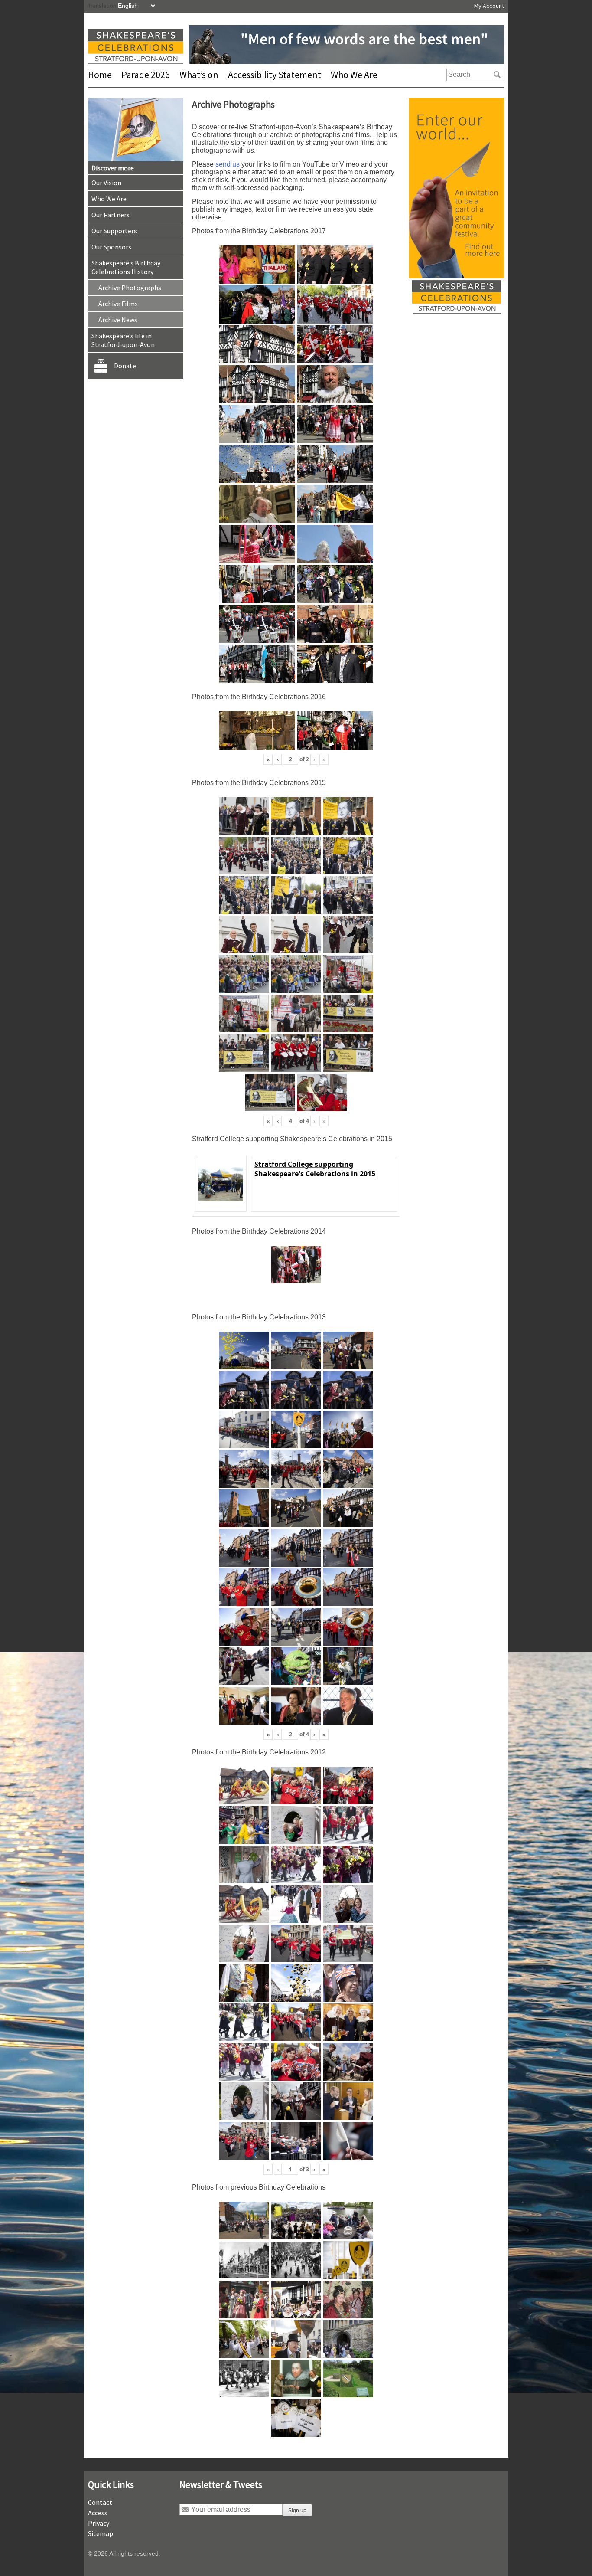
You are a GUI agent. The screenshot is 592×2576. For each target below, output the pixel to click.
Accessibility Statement (275, 75)
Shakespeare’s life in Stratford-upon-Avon (123, 340)
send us (228, 164)
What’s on (199, 75)
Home (100, 75)
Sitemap (101, 2533)
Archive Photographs (130, 288)
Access (98, 2513)
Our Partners (111, 215)
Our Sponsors (111, 247)
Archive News (118, 320)
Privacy (99, 2523)
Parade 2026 (146, 75)
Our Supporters (114, 231)
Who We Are (354, 75)
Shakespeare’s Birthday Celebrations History (126, 267)
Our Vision (106, 183)
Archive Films (118, 304)
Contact (100, 2502)
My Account (489, 6)
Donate (125, 366)
